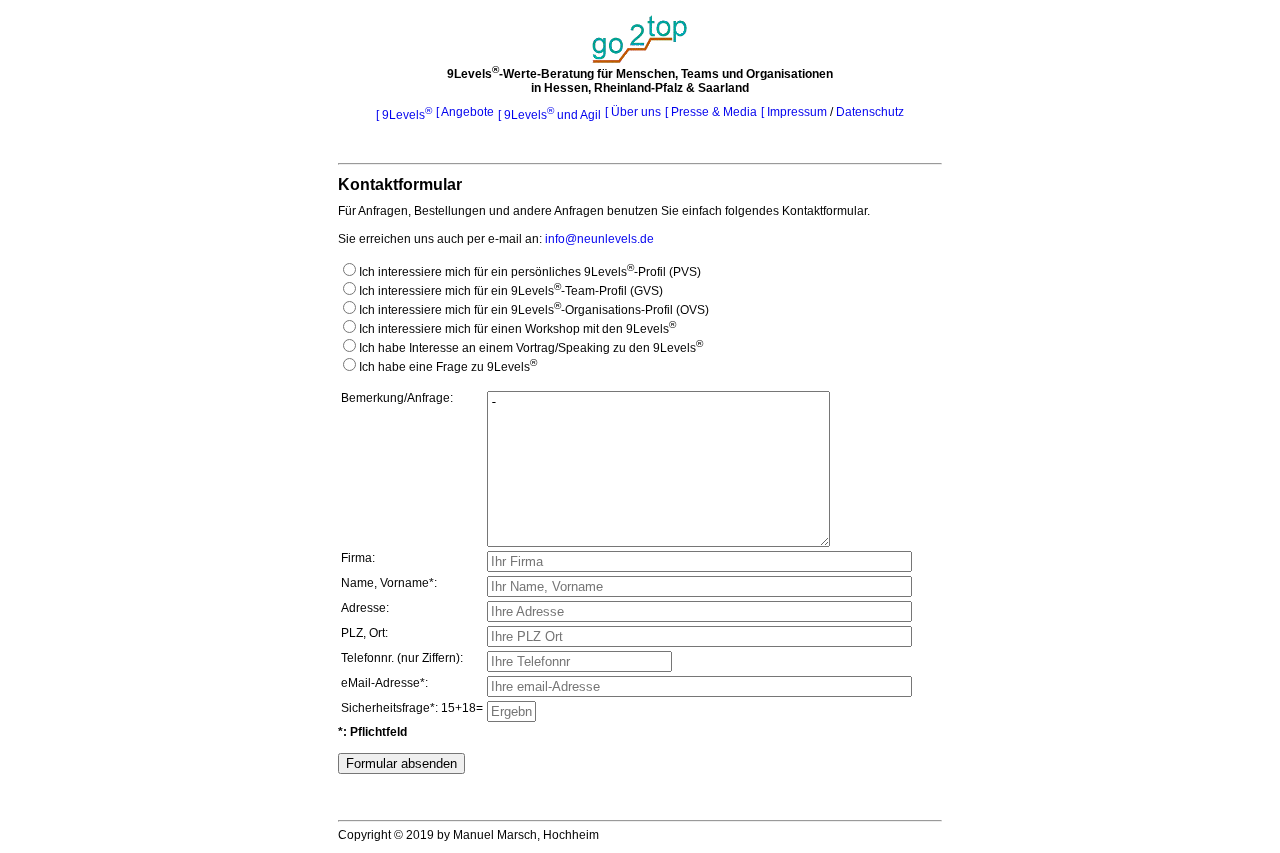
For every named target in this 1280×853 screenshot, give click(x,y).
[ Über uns (633, 112)
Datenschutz (870, 112)
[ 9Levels (404, 115)
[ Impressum (795, 112)
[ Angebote (465, 112)
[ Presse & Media (711, 112)
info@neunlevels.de (599, 239)
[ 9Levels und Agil (549, 115)
